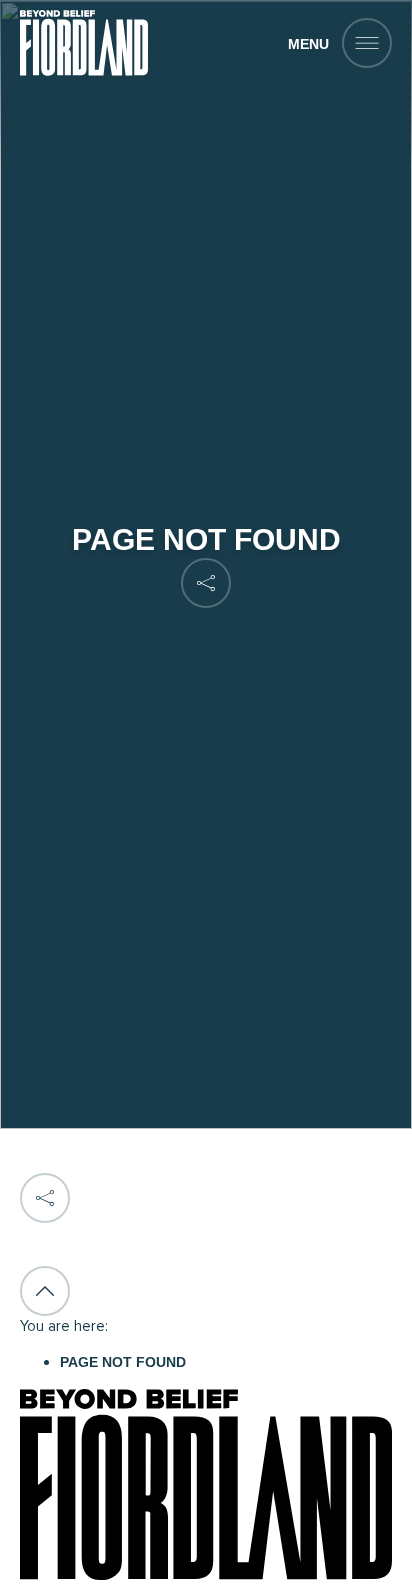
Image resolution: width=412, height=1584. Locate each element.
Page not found (123, 1362)
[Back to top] (45, 1291)
